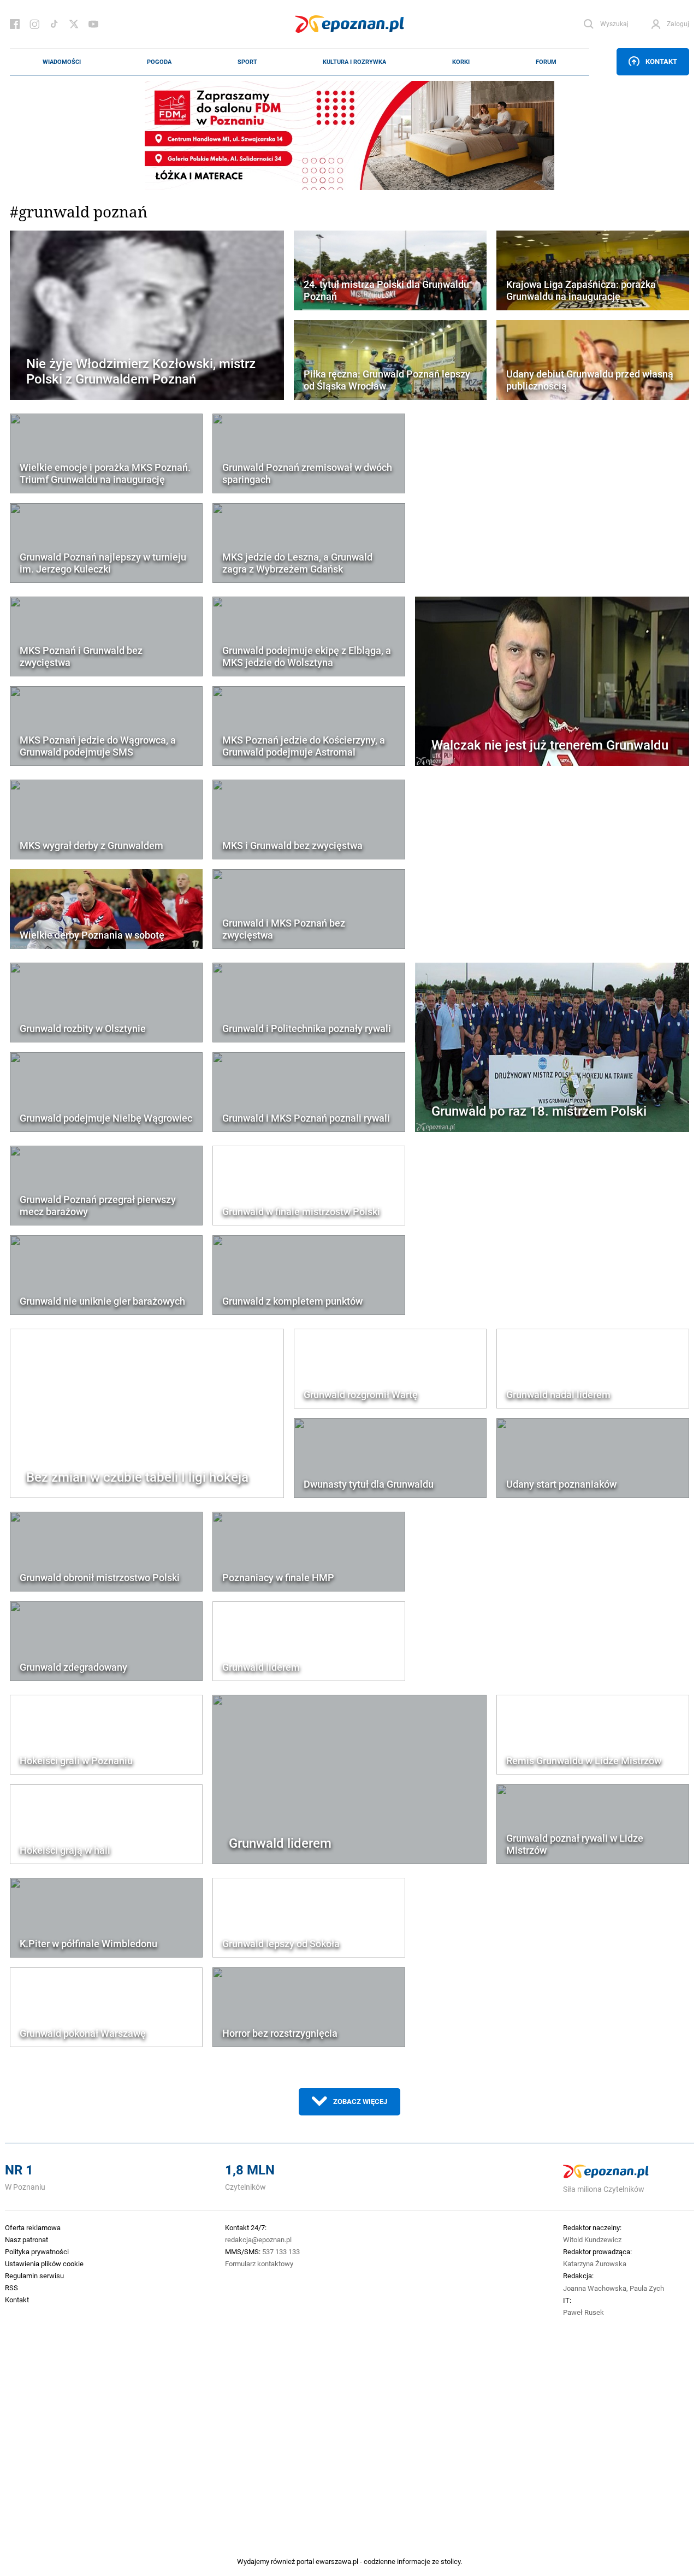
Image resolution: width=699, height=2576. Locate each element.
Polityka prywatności (37, 2251)
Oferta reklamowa (33, 2227)
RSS (11, 2288)
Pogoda (159, 62)
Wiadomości (62, 62)
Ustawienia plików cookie (44, 2263)
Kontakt (661, 61)
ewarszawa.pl (337, 2561)
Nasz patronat (26, 2239)
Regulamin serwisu (34, 2276)
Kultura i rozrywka (354, 62)
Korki (461, 62)
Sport (247, 62)
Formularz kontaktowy (259, 2263)
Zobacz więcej (360, 2101)
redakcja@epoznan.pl (258, 2239)
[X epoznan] (74, 24)
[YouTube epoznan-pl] (93, 24)
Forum (546, 62)
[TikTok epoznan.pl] (54, 24)
